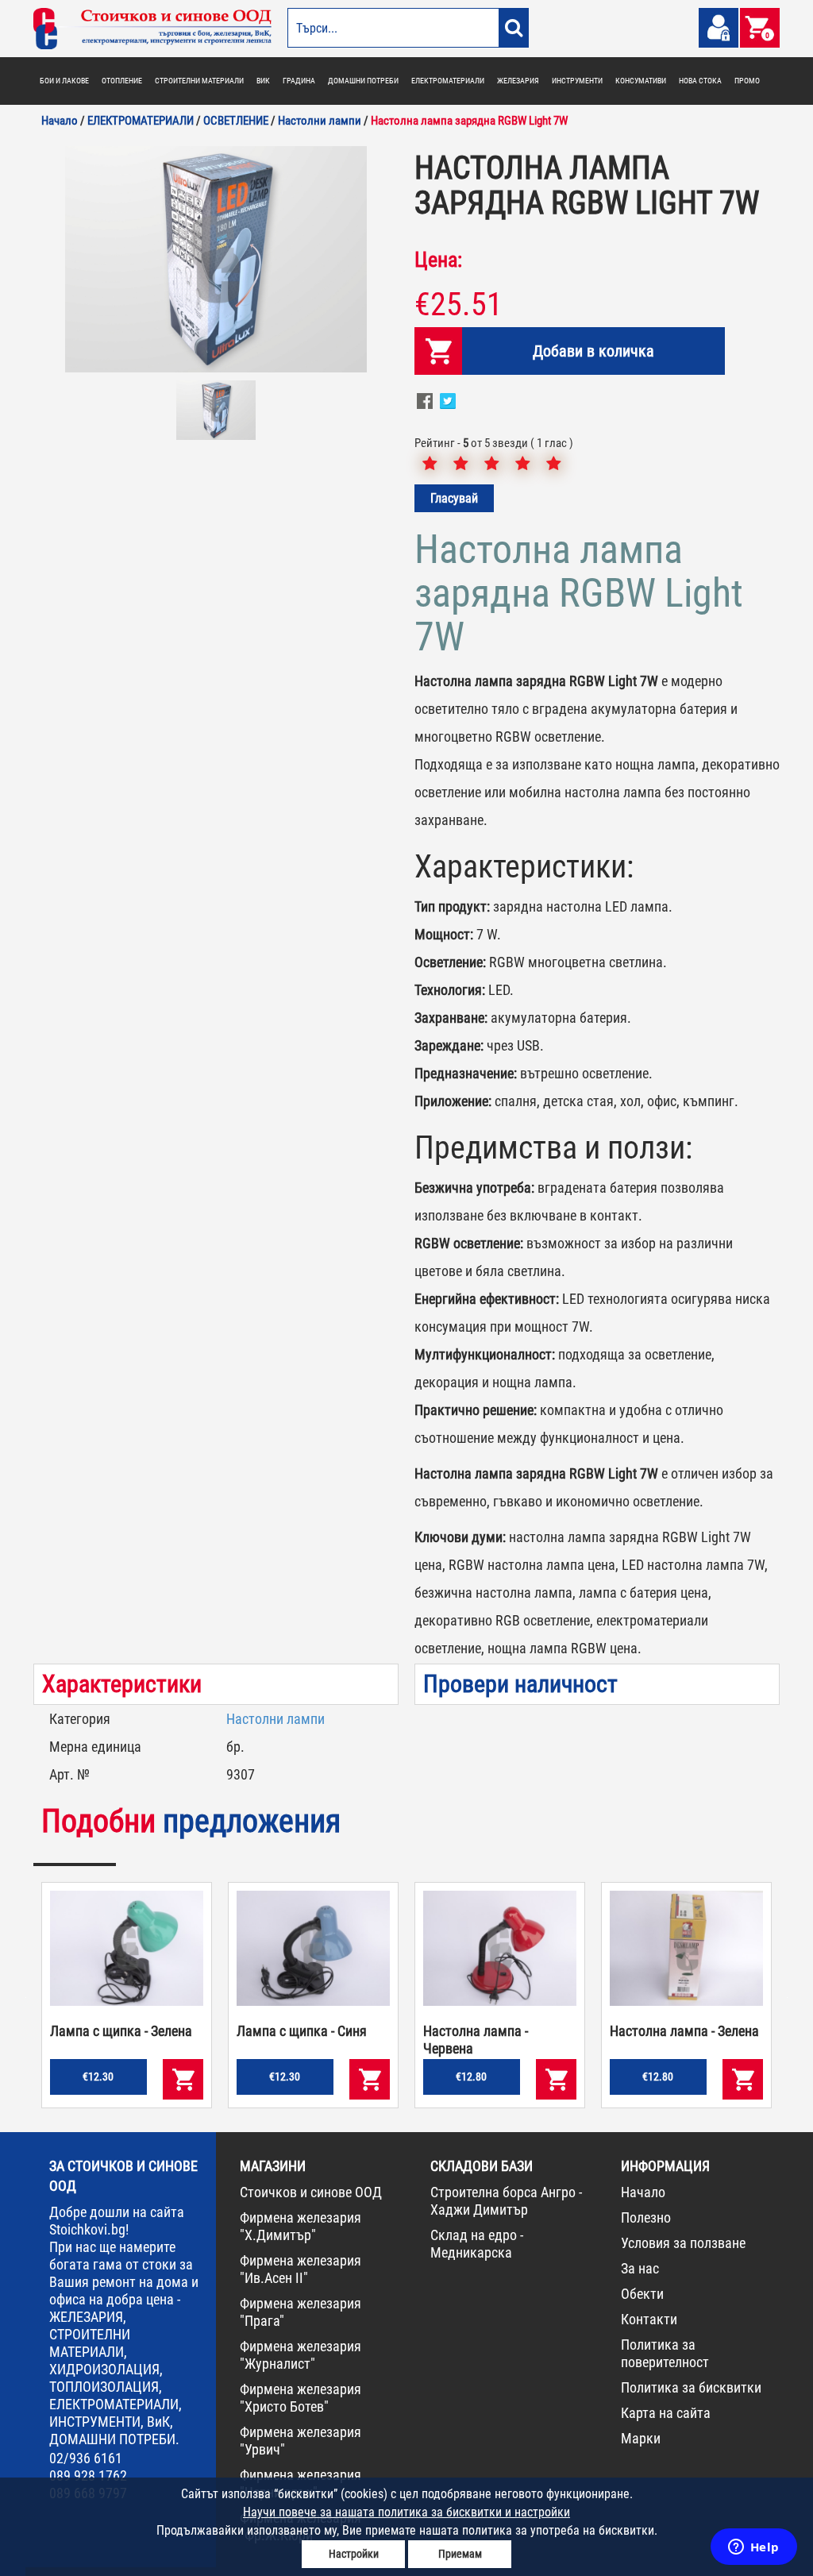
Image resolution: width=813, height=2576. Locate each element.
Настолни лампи (275, 1719)
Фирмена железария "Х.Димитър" (301, 2226)
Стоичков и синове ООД (311, 2192)
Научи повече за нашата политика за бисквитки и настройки (406, 2512)
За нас (640, 2268)
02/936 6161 (86, 2458)
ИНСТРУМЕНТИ (577, 81)
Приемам (460, 2554)
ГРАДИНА (299, 81)
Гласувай (454, 498)
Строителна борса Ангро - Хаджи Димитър (506, 2201)
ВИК (263, 81)
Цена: (438, 260)
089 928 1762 (88, 2476)
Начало (643, 2192)
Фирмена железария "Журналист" (301, 2355)
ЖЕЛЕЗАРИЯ (518, 81)
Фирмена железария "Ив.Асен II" (301, 2269)
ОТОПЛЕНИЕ (122, 81)
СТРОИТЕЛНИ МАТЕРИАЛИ (199, 81)
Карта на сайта (666, 2413)
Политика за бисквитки (691, 2387)
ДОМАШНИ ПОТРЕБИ (363, 81)
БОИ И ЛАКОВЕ (64, 81)
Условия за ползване (683, 2243)
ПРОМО (747, 81)
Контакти (649, 2319)
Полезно (646, 2217)
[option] (216, 259)
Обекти (642, 2294)
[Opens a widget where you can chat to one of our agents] (753, 2548)
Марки (641, 2438)
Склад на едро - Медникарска (477, 2244)
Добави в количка (593, 351)
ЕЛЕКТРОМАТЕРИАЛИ (448, 81)
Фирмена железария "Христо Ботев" (301, 2398)
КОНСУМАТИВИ (641, 81)
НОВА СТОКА (700, 81)
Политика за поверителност (665, 2353)
